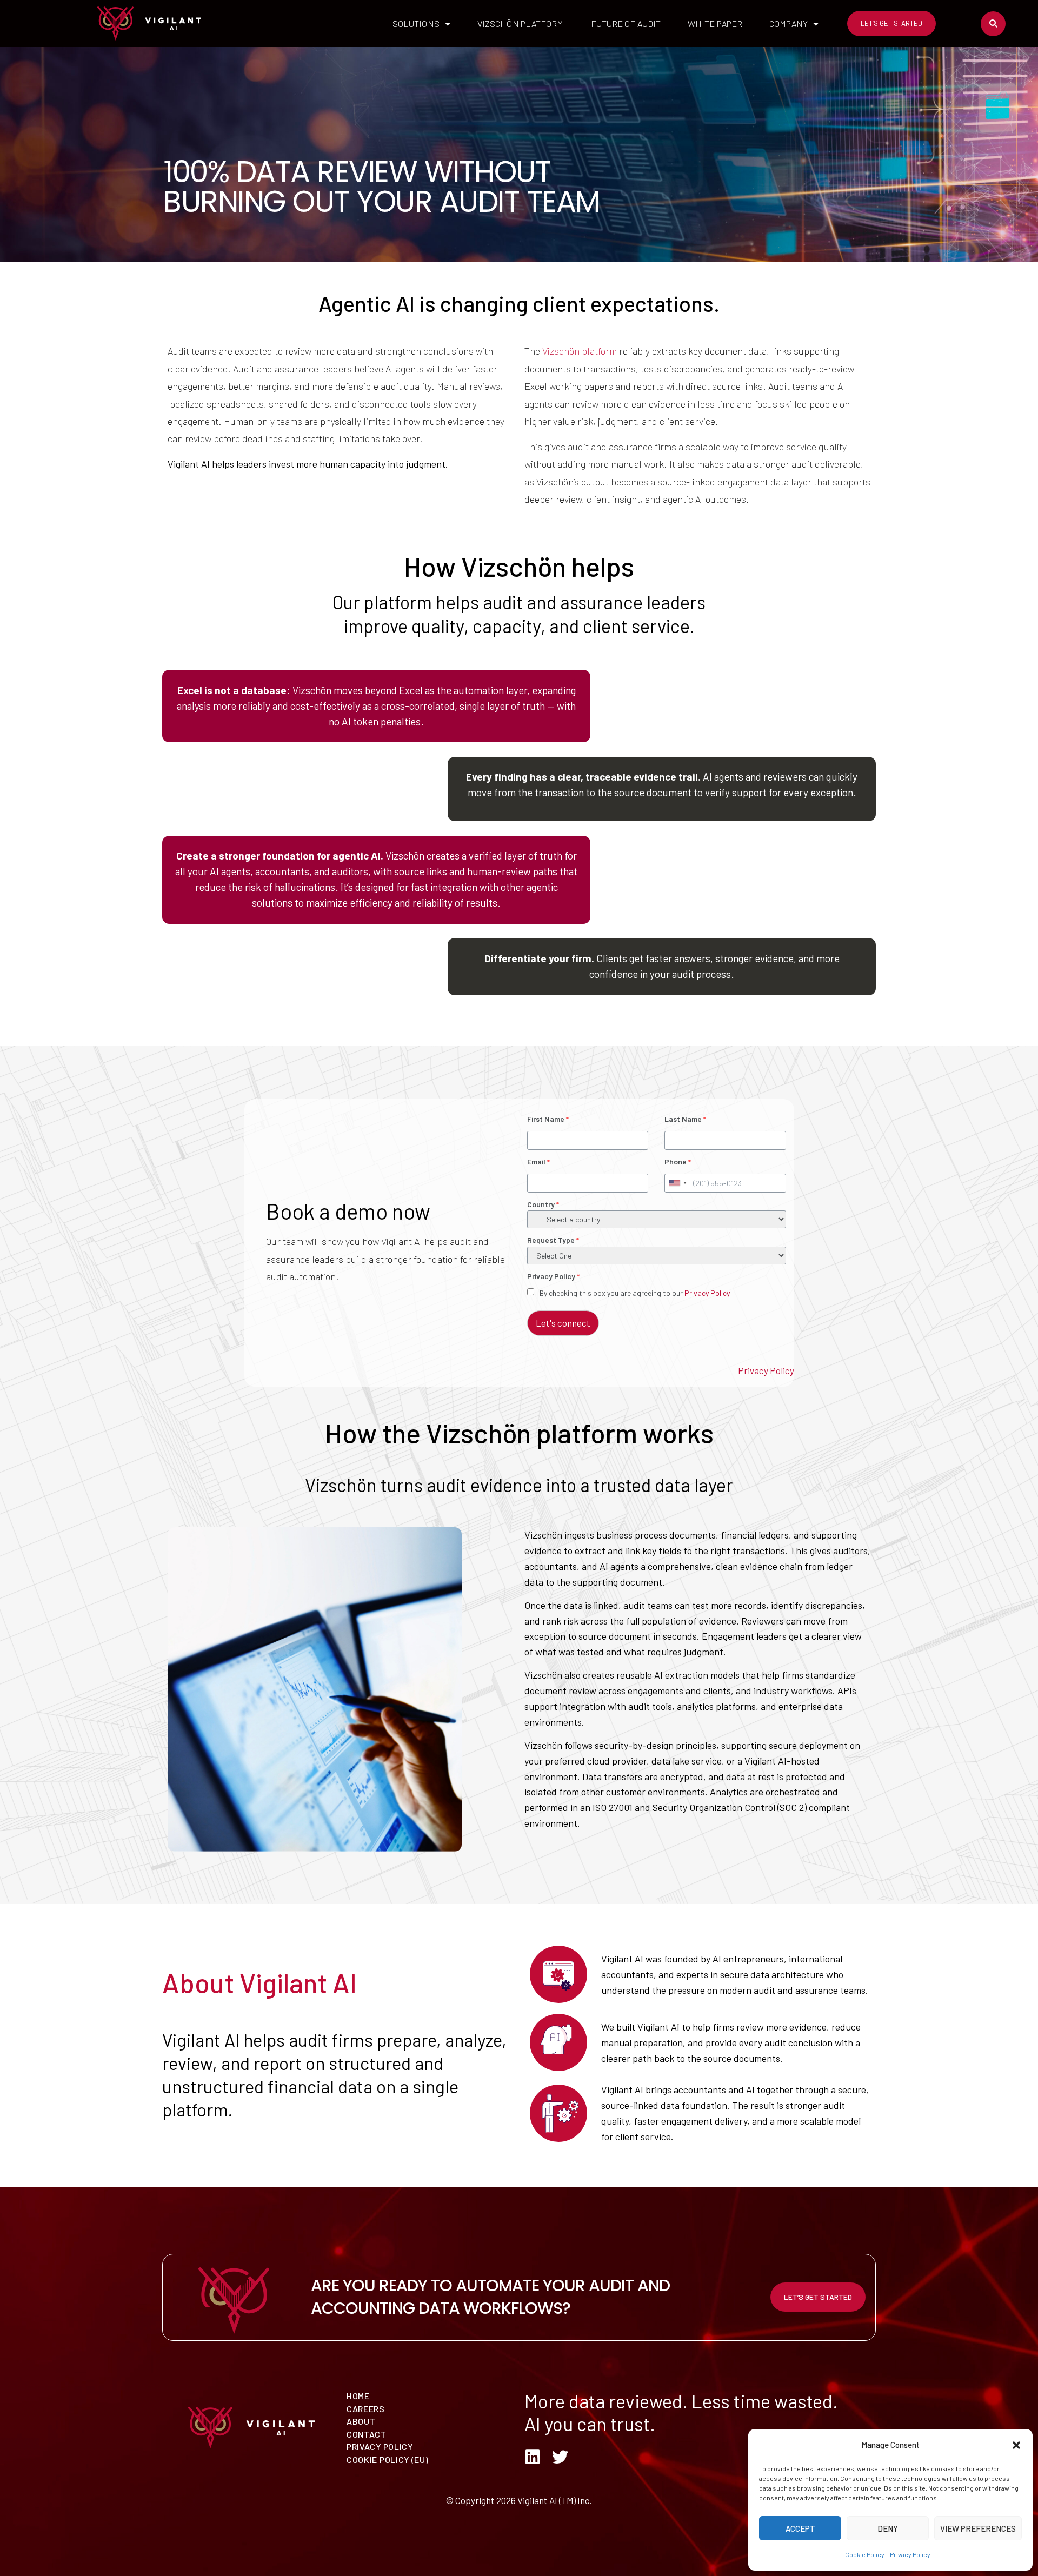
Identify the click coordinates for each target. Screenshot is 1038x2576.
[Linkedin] (533, 2457)
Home (358, 2396)
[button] (1016, 2445)
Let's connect (563, 1323)
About (361, 2421)
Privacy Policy (910, 2554)
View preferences (978, 2528)
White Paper (715, 24)
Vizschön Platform (521, 24)
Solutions (416, 24)
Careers (366, 2409)
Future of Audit (626, 24)
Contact (367, 2434)
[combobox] (677, 1183)
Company (789, 24)
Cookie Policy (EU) (388, 2459)
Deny (888, 2528)
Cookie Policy (865, 2554)
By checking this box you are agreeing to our (635, 1293)
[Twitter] (560, 2457)
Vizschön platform (580, 351)
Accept (800, 2528)
